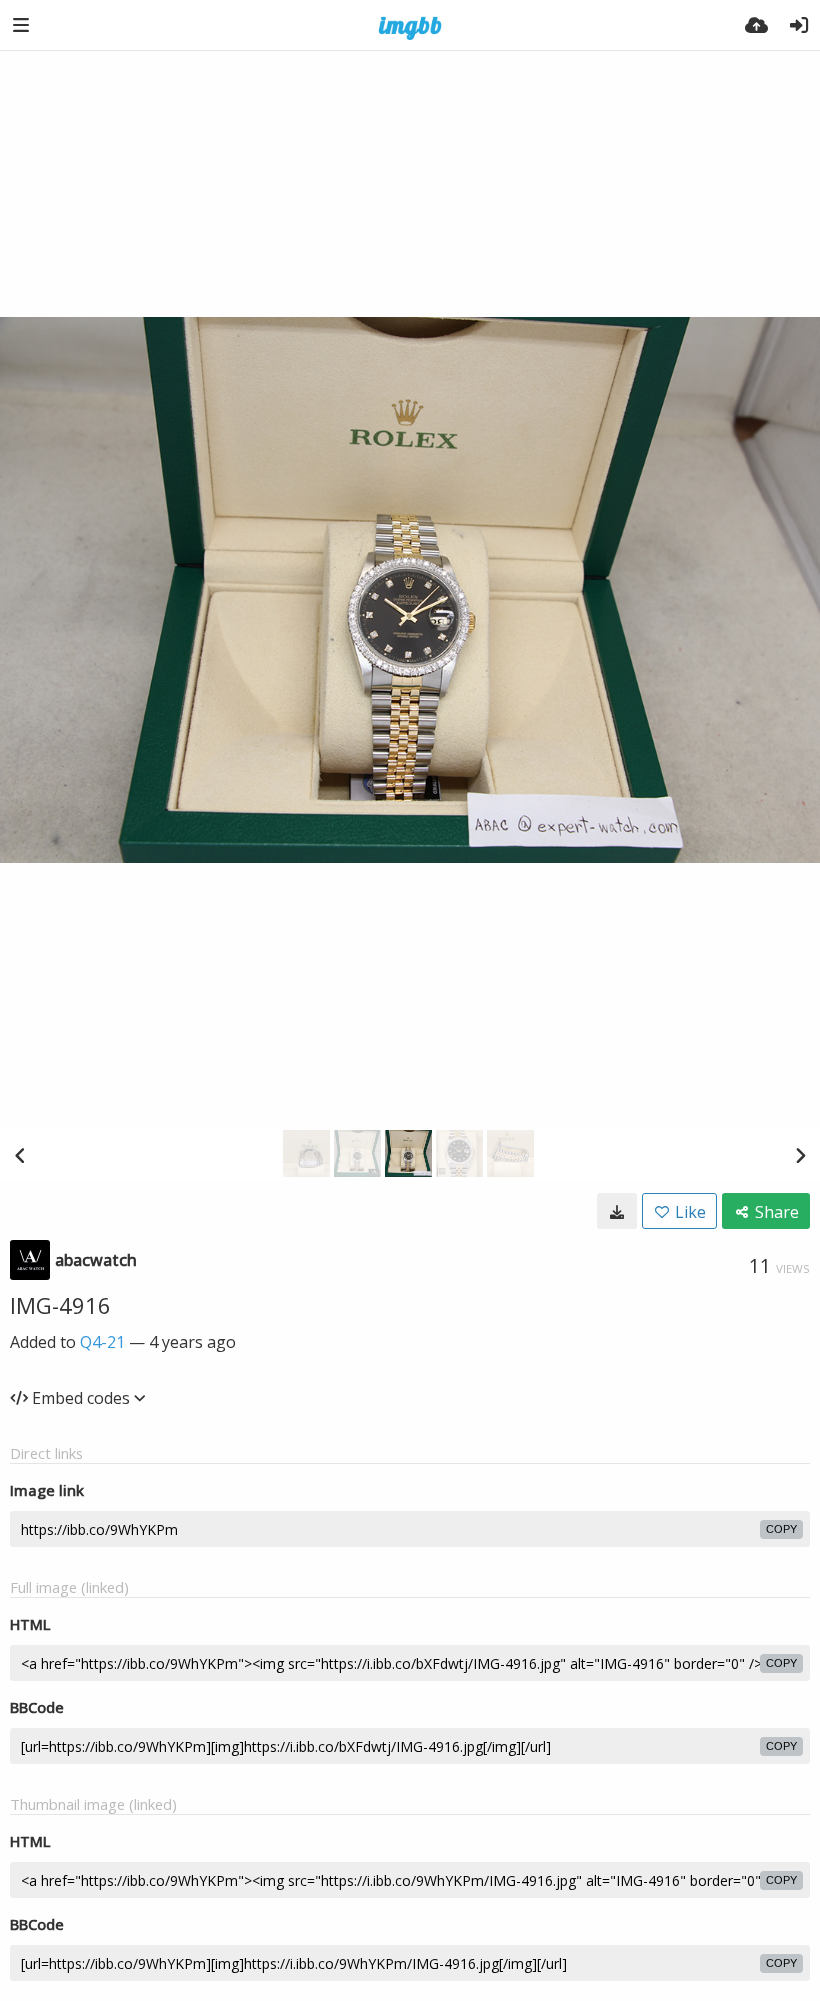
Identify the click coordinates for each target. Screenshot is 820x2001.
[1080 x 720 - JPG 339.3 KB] (617, 1211)
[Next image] (800, 1155)
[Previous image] (20, 1155)
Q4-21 (102, 1342)
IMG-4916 (60, 1305)
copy (781, 1529)
